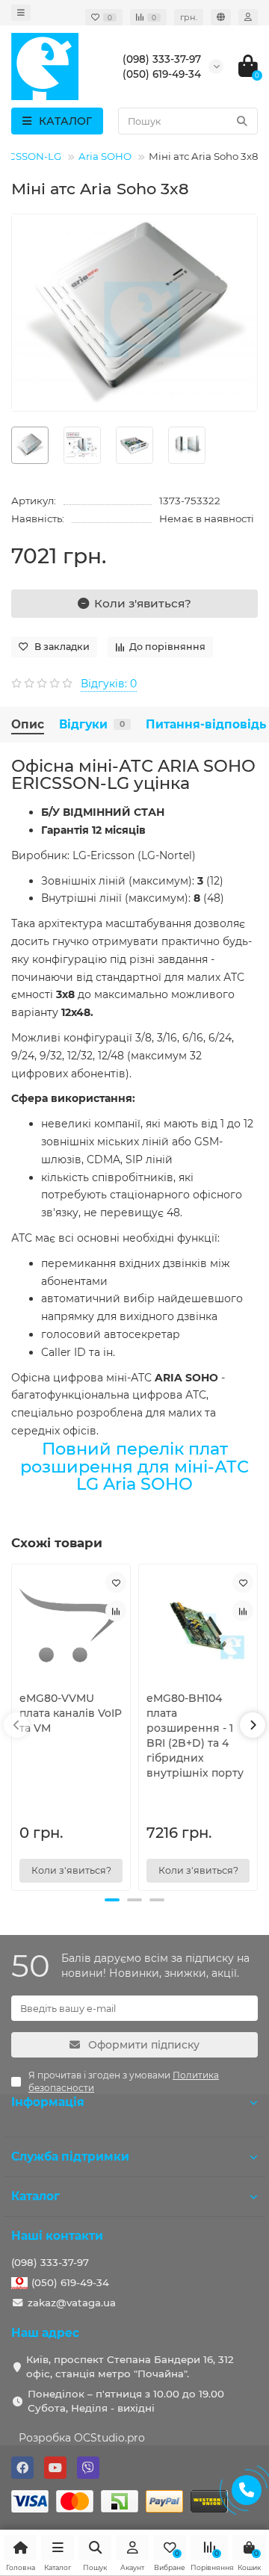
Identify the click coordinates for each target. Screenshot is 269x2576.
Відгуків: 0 (109, 684)
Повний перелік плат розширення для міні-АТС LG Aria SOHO (134, 1467)
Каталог (35, 2196)
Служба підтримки (70, 2157)
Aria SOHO (105, 156)
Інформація (48, 2102)
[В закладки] (116, 1582)
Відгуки (92, 724)
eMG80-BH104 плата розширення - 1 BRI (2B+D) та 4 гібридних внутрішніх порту (195, 1736)
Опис (28, 724)
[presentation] (16, 1725)
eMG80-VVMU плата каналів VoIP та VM (71, 1713)
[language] (221, 17)
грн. (189, 17)
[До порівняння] (116, 1611)
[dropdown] (21, 13)
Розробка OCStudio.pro (82, 2438)
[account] (248, 17)
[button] (112, 1900)
